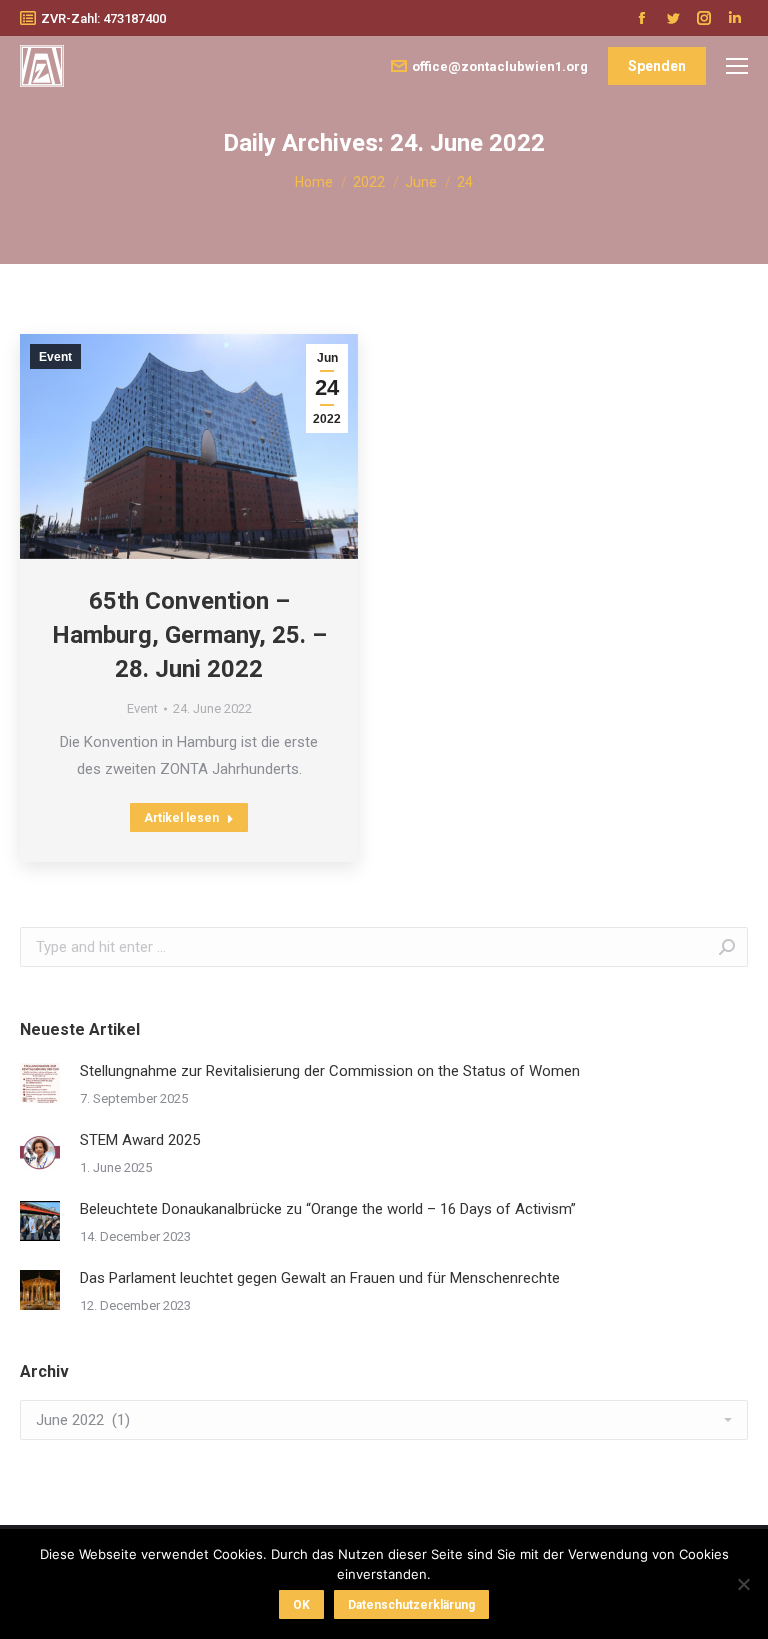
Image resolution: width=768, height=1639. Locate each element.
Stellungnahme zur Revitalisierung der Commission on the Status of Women (330, 1071)
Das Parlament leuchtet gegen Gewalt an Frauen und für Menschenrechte (320, 1278)
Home (314, 182)
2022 (369, 182)
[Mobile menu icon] (737, 66)
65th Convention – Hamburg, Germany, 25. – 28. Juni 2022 (189, 635)
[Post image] (40, 1083)
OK (301, 1605)
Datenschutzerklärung (411, 1605)
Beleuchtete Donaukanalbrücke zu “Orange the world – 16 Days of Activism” (328, 1209)
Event (55, 357)
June (421, 182)
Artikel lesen (181, 818)
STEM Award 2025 (140, 1140)
